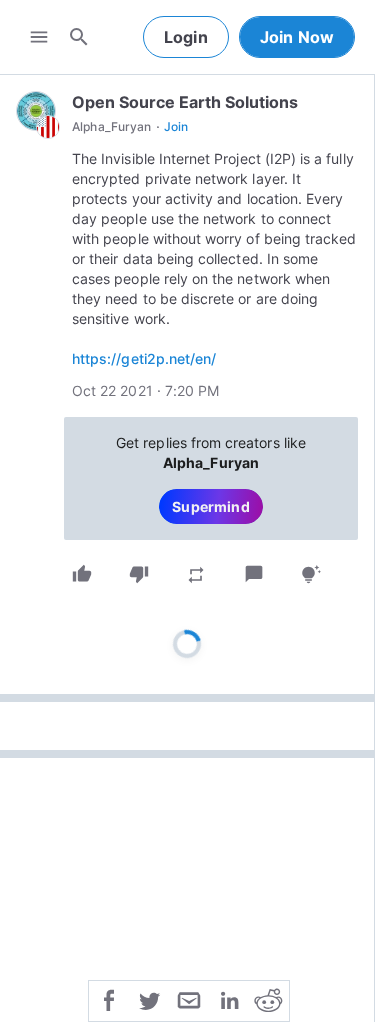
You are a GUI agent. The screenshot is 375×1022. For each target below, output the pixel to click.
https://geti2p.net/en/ (144, 358)
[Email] (189, 999)
